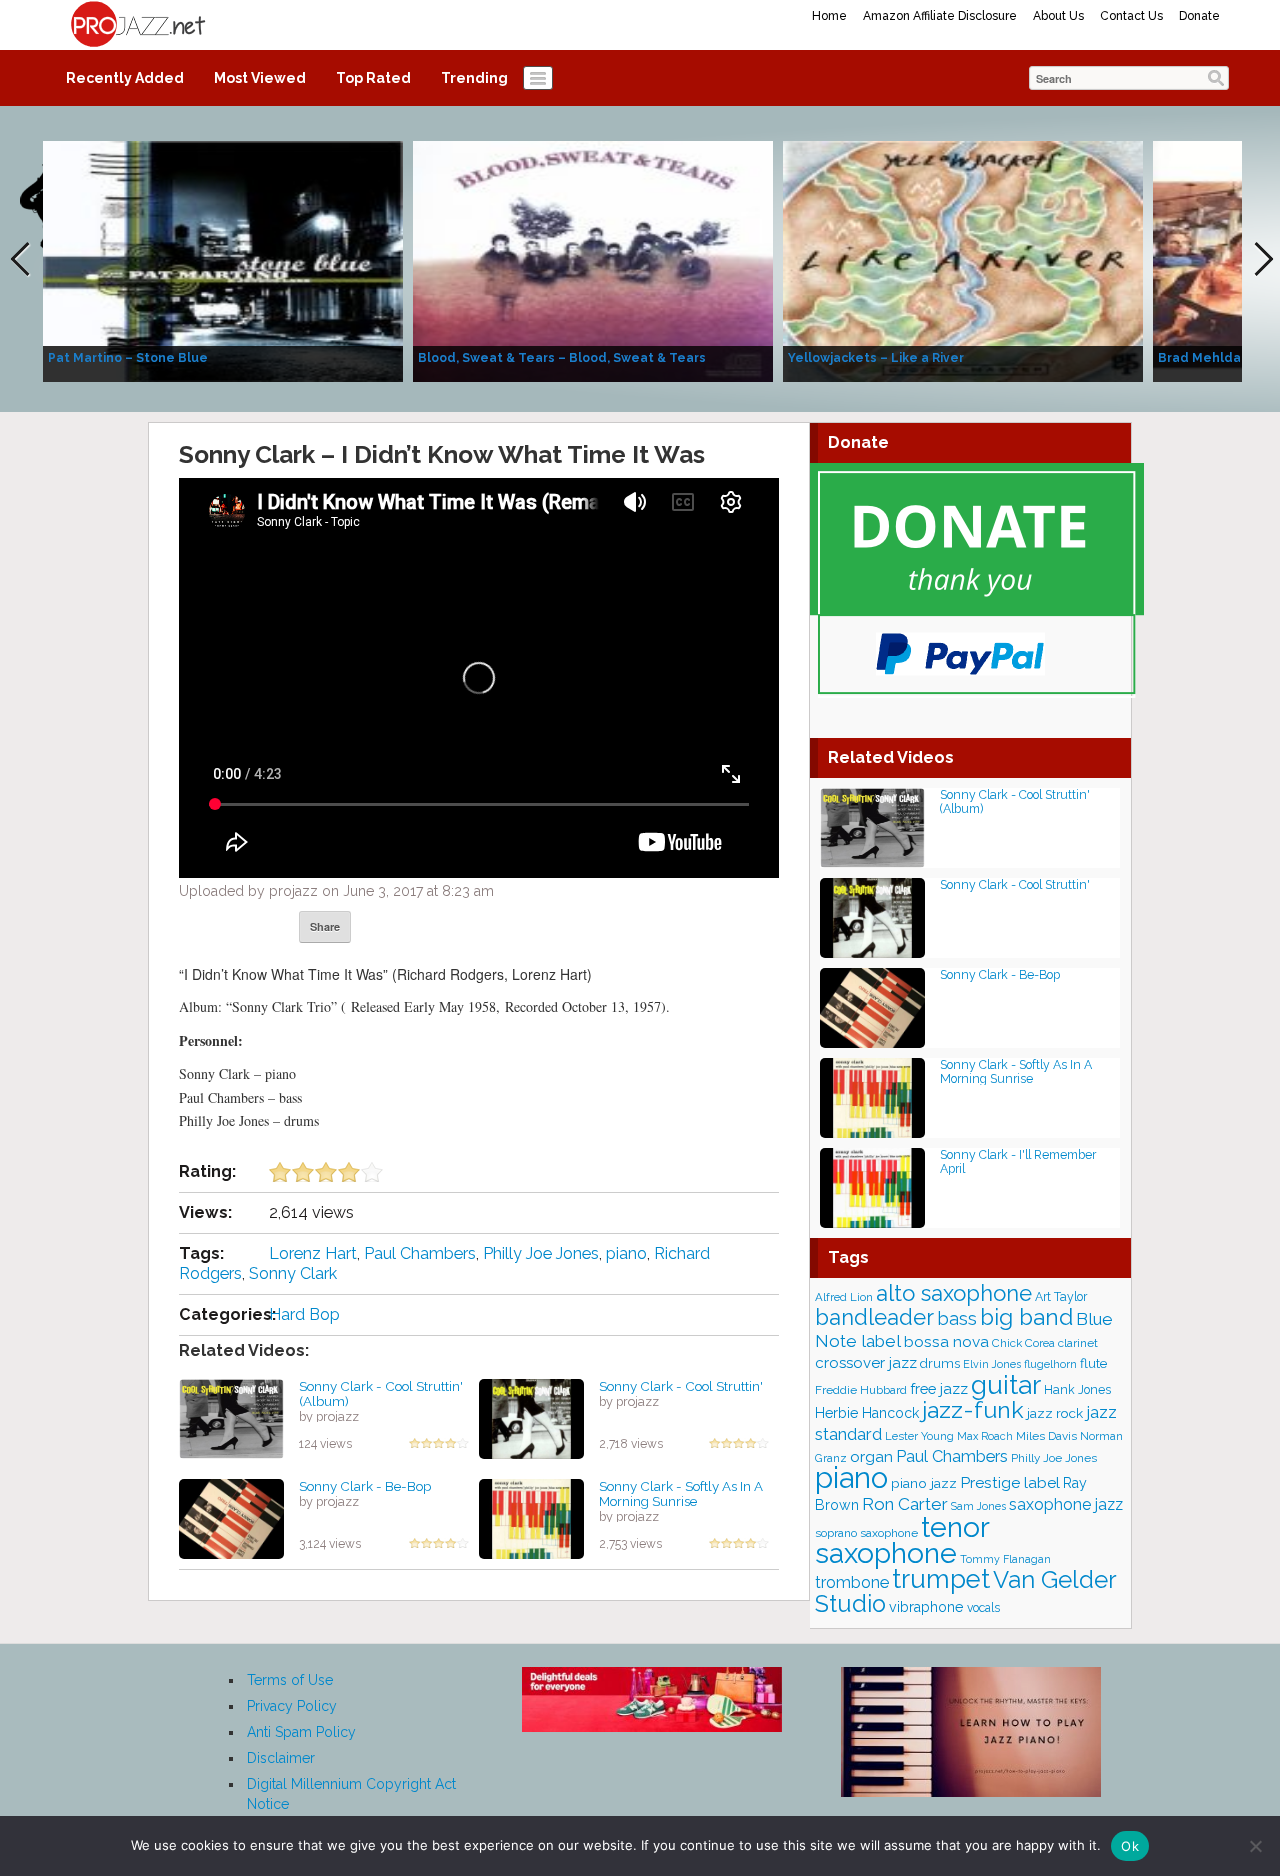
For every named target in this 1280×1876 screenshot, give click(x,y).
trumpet (941, 1579)
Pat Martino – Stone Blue (128, 358)
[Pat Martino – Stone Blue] (223, 260)
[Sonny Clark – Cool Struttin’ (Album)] (231, 1418)
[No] (1255, 1846)
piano (626, 1253)
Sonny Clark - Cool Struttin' (681, 1386)
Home (829, 16)
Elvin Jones (992, 1364)
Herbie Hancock (867, 1413)
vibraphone (926, 1607)
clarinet (1078, 1343)
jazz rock (1055, 1413)
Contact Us (1131, 16)
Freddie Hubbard (861, 1390)
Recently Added (125, 78)
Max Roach (985, 1436)
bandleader (874, 1317)
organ (871, 1456)
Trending (474, 78)
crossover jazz (866, 1363)
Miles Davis (1046, 1436)
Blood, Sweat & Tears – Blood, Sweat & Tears (562, 358)
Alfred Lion (844, 1297)
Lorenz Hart (313, 1253)
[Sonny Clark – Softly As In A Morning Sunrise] (531, 1518)
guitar (1006, 1384)
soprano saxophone (866, 1533)
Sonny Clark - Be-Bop (365, 1486)
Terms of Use (290, 1680)
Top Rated (373, 78)
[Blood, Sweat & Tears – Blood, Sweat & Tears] (593, 260)
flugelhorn (1050, 1364)
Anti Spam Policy (301, 1732)
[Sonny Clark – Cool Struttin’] (531, 1418)
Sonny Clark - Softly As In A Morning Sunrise (681, 1493)
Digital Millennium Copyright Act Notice (351, 1794)
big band (1026, 1317)
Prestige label (1010, 1482)
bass (957, 1318)
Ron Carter (905, 1504)
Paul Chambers (420, 1253)
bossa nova (946, 1341)
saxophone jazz (1066, 1504)
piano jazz (924, 1483)
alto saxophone (954, 1293)
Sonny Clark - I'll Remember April (1018, 1161)
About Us (1058, 16)
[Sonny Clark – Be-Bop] (231, 1518)
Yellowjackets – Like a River (876, 358)
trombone (852, 1582)
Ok (1130, 1846)
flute (1093, 1363)
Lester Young (919, 1436)
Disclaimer (281, 1758)
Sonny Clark (293, 1273)
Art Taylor (1061, 1296)
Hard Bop (304, 1314)
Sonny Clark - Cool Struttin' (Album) (381, 1393)
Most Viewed (260, 78)
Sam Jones (978, 1506)
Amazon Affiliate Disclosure (940, 16)
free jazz (939, 1388)
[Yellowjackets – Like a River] (963, 260)
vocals (983, 1608)
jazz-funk (973, 1409)
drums (940, 1363)
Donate (1199, 16)
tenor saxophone (902, 1540)
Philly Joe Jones (541, 1253)
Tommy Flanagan (1005, 1559)
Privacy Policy (292, 1706)
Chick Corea (1023, 1343)
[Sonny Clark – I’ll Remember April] (872, 1186)
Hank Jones (1077, 1389)
